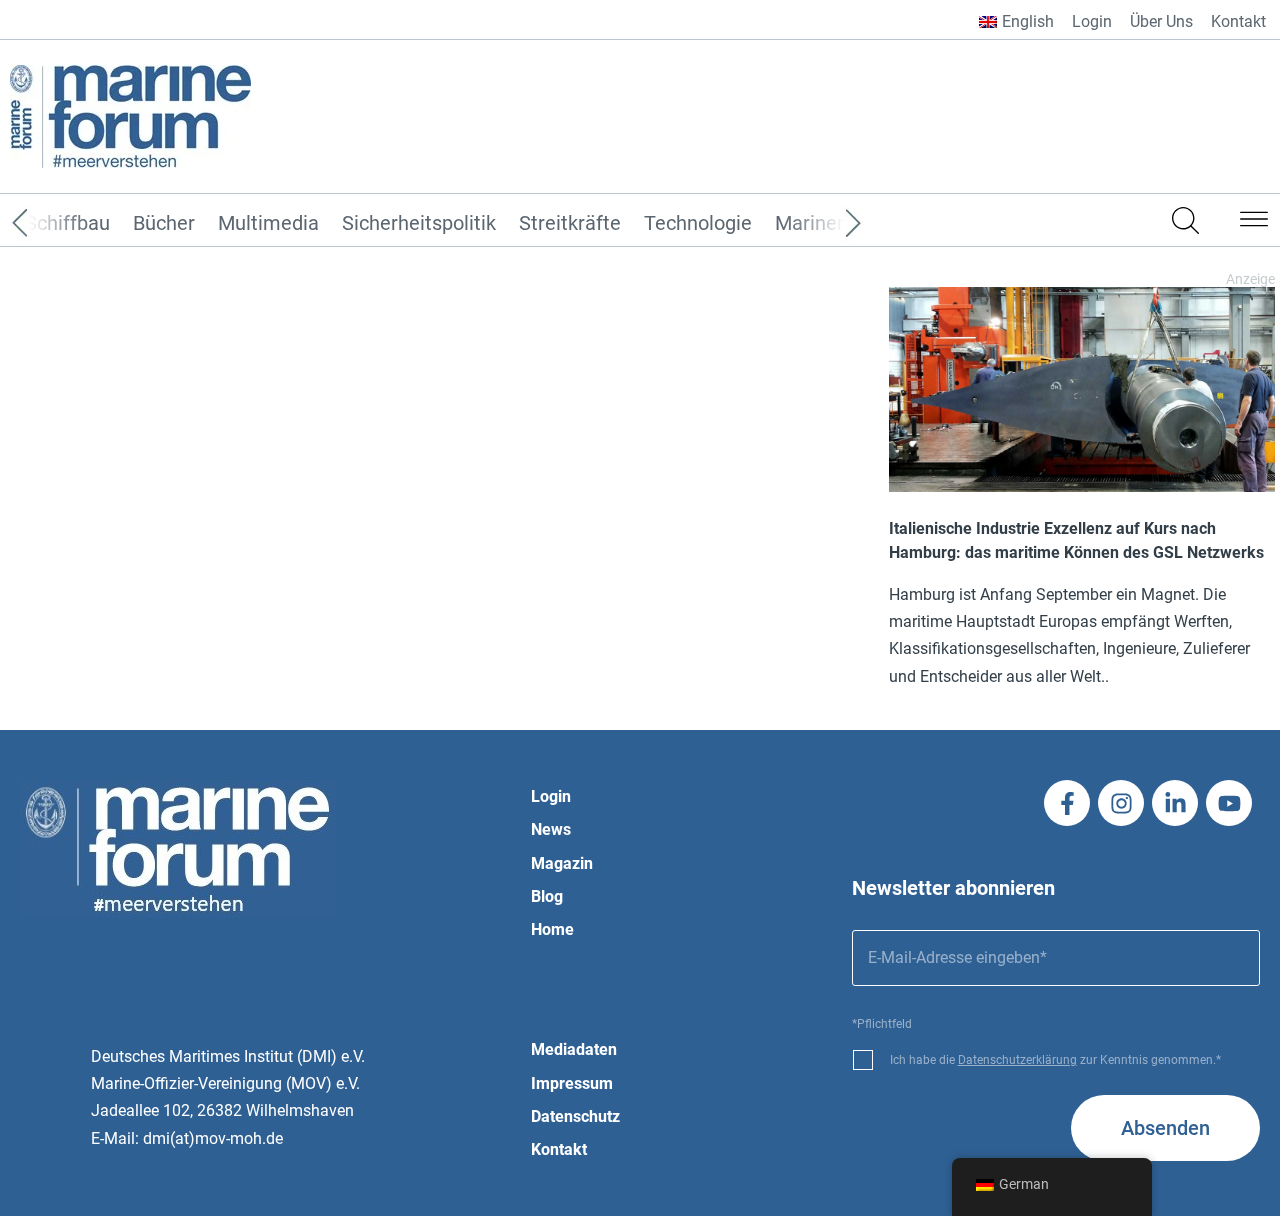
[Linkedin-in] (1175, 803)
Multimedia (268, 224)
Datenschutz (575, 1116)
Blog (547, 896)
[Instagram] (1121, 803)
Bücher (164, 224)
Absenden (1165, 1128)
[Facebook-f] (1067, 803)
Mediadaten (574, 1049)
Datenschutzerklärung (1017, 1060)
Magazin (562, 863)
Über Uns (1161, 21)
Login (1092, 21)
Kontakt (1238, 21)
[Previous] (50, 224)
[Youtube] (1229, 803)
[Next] (823, 224)
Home (552, 929)
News (551, 829)
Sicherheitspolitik (419, 224)
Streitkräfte (570, 224)
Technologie (698, 224)
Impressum (572, 1083)
